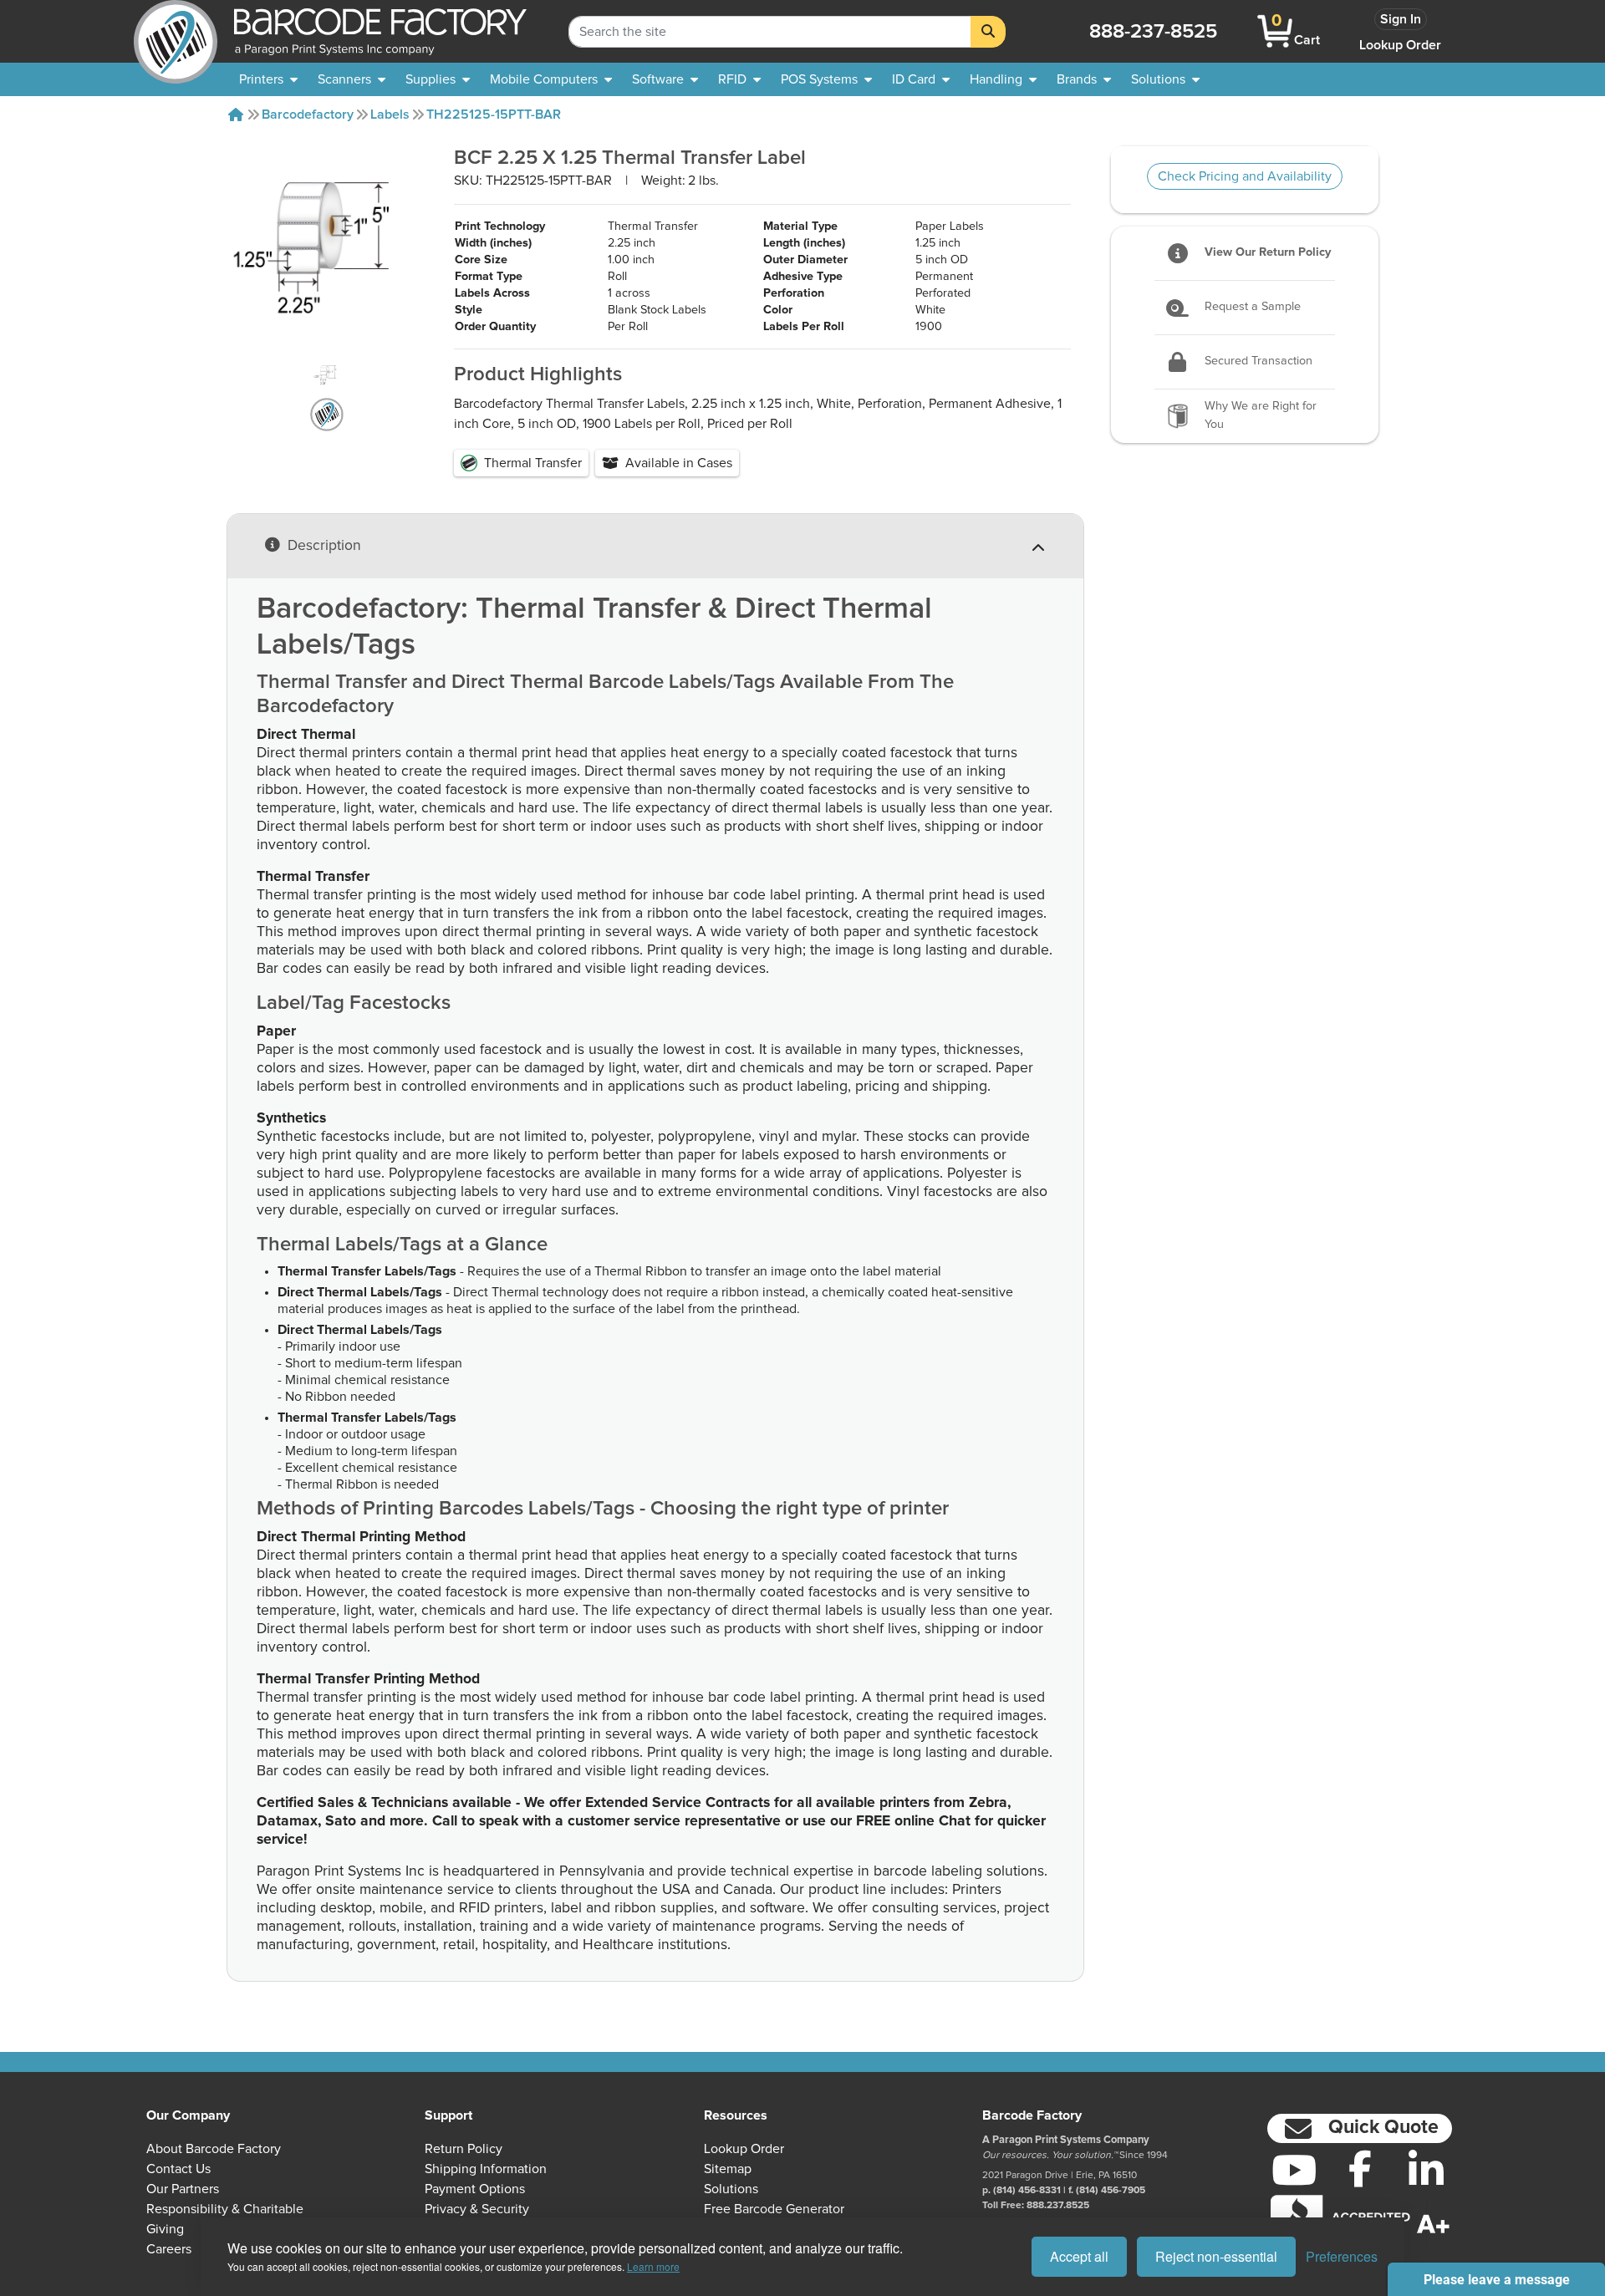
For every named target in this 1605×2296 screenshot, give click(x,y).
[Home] (236, 115)
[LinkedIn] (1426, 2170)
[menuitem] (268, 79)
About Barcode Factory (214, 2149)
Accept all (1079, 2256)
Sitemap (728, 2169)
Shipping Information (486, 2169)
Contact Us (178, 2169)
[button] (1360, 2128)
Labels (390, 115)
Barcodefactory (308, 115)
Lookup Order (1400, 45)
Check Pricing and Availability (1245, 176)
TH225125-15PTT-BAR (494, 115)
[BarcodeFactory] (176, 31)
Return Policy (464, 2149)
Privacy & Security (477, 2209)
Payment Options (475, 2189)
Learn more (653, 2266)
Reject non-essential (1216, 2256)
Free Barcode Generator (774, 2209)
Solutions (731, 2189)
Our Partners (183, 2189)
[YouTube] (1294, 2170)
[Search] (988, 32)
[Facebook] (1360, 2168)
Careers (169, 2249)
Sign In (1401, 19)
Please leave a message (1497, 2280)
